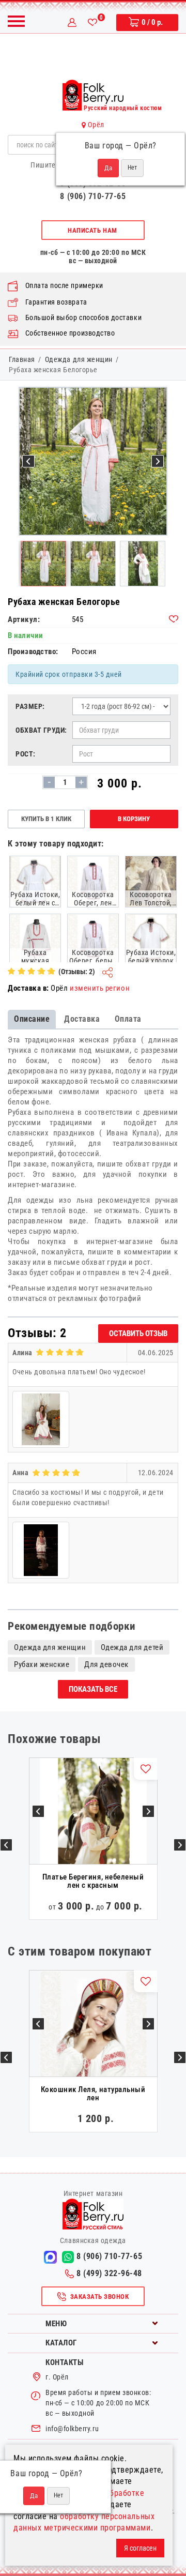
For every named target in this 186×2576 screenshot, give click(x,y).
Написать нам (92, 230)
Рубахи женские (42, 1664)
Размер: (30, 706)
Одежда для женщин (79, 359)
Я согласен (140, 2548)
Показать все (93, 1689)
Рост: (26, 754)
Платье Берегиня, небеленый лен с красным (93, 1881)
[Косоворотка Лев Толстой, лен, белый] (151, 881)
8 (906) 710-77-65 (93, 196)
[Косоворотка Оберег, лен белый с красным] (93, 881)
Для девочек (106, 1664)
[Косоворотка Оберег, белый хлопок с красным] (93, 939)
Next (180, 1845)
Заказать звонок (100, 2297)
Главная (22, 359)
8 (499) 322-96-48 (109, 2273)
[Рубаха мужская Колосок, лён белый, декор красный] (35, 939)
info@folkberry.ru (72, 2429)
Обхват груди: (41, 730)
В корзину (134, 819)
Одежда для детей (132, 1647)
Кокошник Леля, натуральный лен (93, 2094)
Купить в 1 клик (46, 819)
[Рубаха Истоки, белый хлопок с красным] (151, 939)
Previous (6, 1845)
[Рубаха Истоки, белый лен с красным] (35, 881)
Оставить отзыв (138, 1334)
